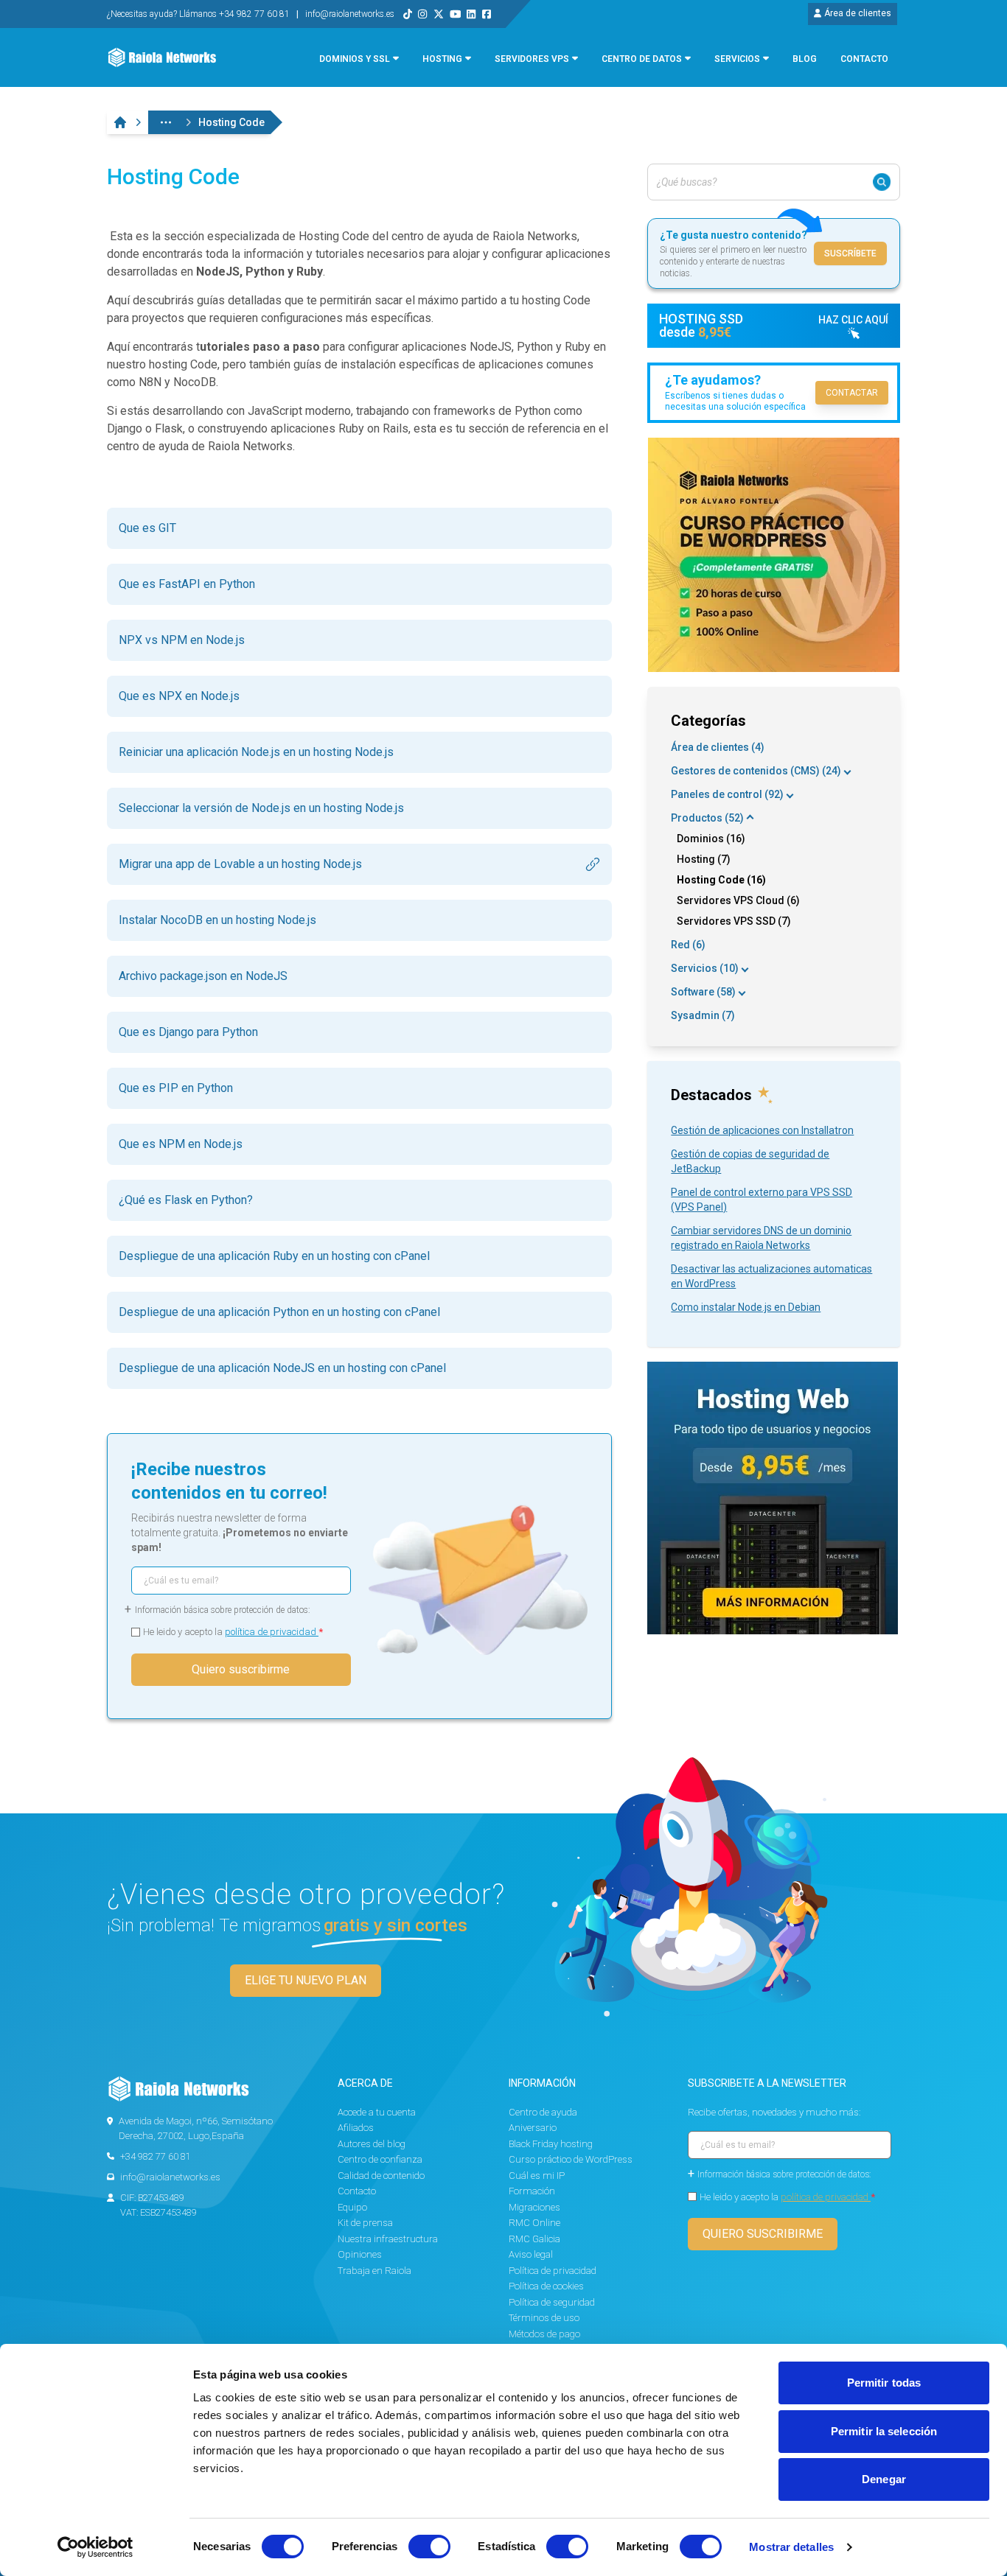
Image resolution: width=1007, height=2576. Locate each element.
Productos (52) (707, 818)
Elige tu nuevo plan (306, 1980)
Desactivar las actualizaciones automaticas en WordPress (771, 1276)
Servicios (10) (705, 968)
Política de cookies (546, 2286)
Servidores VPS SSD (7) (734, 921)
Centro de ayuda (543, 2112)
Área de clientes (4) (718, 747)
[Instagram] (422, 14)
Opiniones (360, 2254)
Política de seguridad (552, 2302)
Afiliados (356, 2128)
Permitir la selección (884, 2431)
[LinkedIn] (471, 14)
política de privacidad (272, 1632)
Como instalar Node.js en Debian (746, 1307)
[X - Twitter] (439, 14)
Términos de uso (544, 2318)
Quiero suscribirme (241, 1669)
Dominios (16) (711, 839)
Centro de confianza (380, 2159)
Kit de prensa (365, 2223)
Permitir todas (884, 2383)
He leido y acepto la (233, 1632)
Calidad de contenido (381, 2176)
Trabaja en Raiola (374, 2271)
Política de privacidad (553, 2271)
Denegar (884, 2479)
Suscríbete (850, 253)
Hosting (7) (704, 859)
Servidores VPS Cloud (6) (738, 900)
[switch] (429, 2547)
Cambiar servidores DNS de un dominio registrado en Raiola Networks (761, 1238)
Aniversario (533, 2128)
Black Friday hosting (551, 2144)
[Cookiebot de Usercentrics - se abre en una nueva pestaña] (95, 2547)
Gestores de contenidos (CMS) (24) (756, 771)
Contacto (357, 2191)
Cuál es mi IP (537, 2176)
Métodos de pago (544, 2334)
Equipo (352, 2207)
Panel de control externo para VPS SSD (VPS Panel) (762, 1200)
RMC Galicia (534, 2239)
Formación (532, 2191)
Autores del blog (372, 2144)
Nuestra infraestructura (388, 2239)
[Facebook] (487, 14)
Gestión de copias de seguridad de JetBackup (750, 1161)
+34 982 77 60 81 (156, 2156)
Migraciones (534, 2207)
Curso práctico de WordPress (571, 2159)
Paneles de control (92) (727, 794)
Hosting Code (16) (721, 880)
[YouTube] (456, 14)
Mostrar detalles (791, 2547)
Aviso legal (531, 2254)
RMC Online (534, 2223)
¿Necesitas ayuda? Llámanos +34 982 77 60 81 (199, 14)
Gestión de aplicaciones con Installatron (762, 1130)
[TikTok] (408, 14)
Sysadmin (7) (703, 1015)
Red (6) (688, 945)
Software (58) (703, 992)
